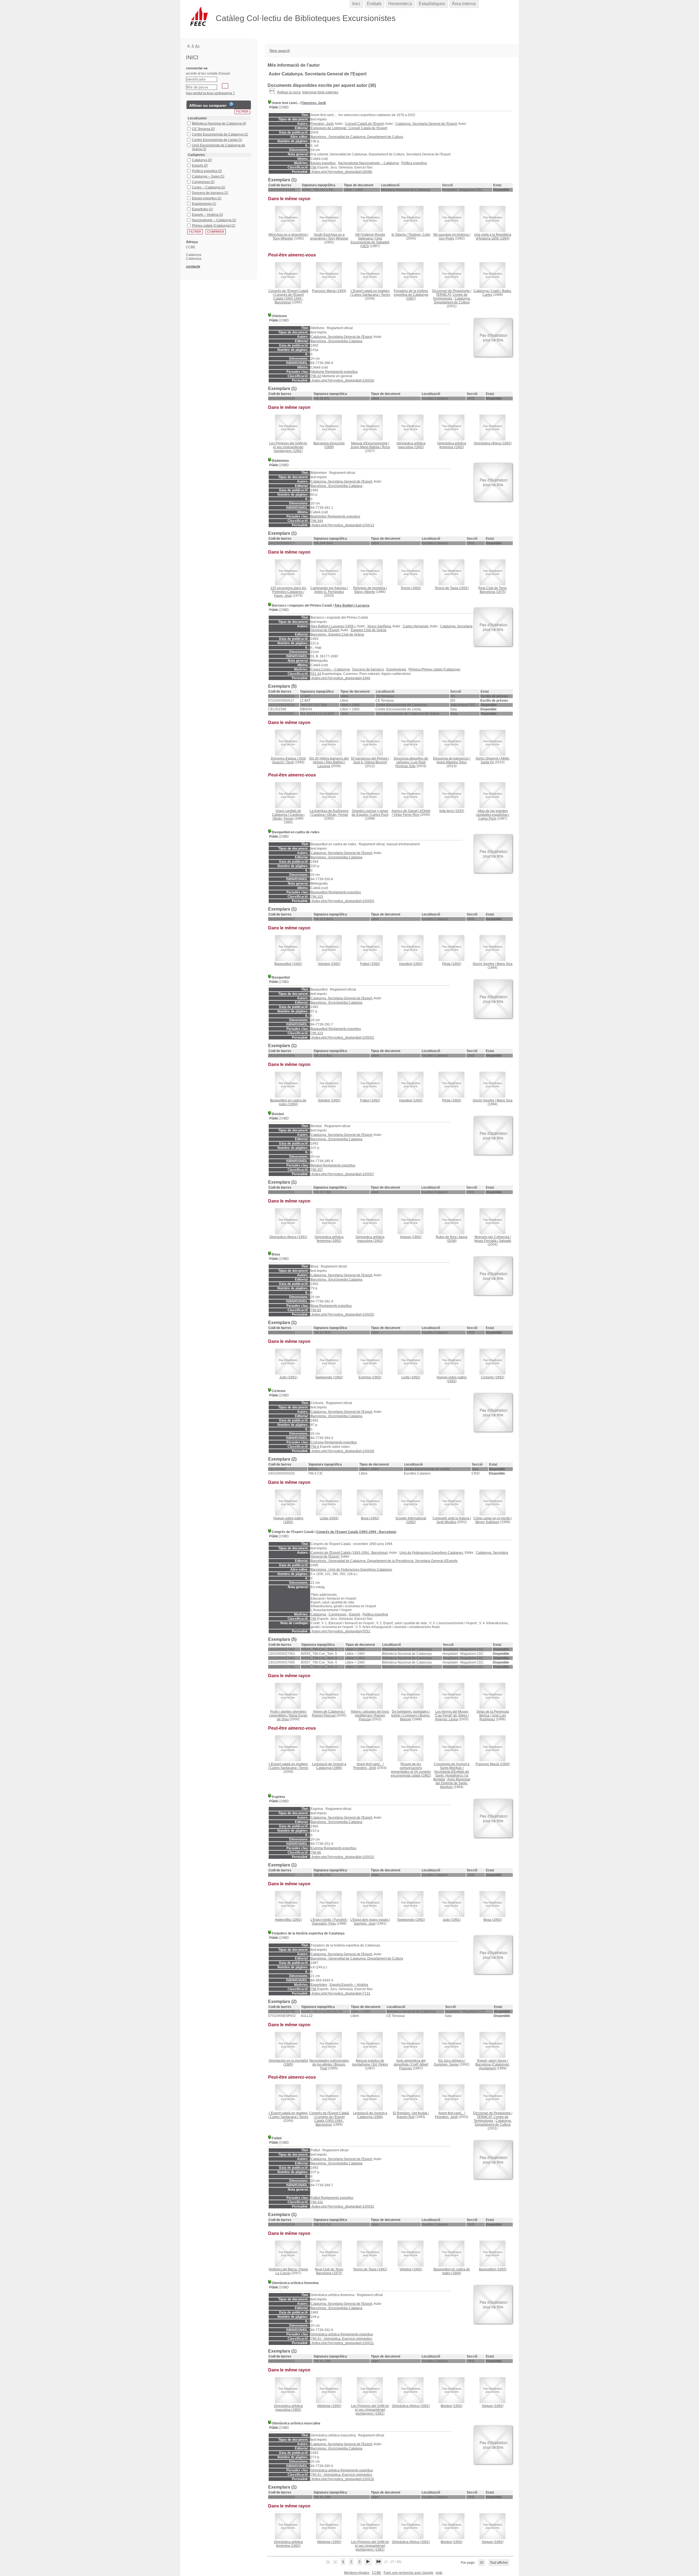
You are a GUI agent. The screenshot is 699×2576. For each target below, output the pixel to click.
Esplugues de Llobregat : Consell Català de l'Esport (349, 128)
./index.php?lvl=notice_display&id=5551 (340, 1631)
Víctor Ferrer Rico (406, 815)
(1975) (493, 590)
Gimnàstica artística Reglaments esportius (342, 2334)
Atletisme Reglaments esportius (334, 372)
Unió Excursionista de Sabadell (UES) (370, 242)
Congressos (337, 1614)
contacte (193, 266)
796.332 (317, 2202)
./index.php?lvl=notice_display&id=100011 (342, 2343)
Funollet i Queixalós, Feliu (330, 1922)
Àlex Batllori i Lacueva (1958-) (333, 626)
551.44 (316, 674)
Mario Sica (505, 964)
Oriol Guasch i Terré (289, 760)
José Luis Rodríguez (493, 1717)
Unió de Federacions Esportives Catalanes (431, 1553)
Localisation (197, 118)
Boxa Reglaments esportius (331, 1306)
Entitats (374, 4)
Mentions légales (357, 2573)
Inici (356, 4)
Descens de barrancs (368, 669)
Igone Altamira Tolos (452, 762)
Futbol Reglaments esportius (332, 2198)
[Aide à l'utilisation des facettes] (231, 104)
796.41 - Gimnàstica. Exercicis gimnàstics (341, 2339)
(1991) (288, 447)
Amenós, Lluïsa (446, 1719)
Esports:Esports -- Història (349, 1985)
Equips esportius (323, 163)
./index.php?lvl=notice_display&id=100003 (342, 901)
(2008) (452, 1239)
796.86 (316, 1853)
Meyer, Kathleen (487, 1522)
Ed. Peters (380, 2064)
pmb (439, 2573)
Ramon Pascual (324, 1715)
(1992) (411, 445)
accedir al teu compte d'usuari (208, 73)
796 (314, 167)
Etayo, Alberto (365, 592)
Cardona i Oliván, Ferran (289, 817)
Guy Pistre (446, 238)
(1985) (288, 2063)
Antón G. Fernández (329, 592)
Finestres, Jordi (314, 103)
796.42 (316, 376)
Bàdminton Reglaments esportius (335, 516)
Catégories (196, 155)
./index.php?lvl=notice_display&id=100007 (342, 1174)
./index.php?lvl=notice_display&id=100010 (342, 1857)
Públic (274, 107)
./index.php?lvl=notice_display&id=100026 (342, 380)
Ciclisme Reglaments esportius (334, 1442)
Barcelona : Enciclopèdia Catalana (337, 341)
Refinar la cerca (289, 92)
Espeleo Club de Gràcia (369, 630)
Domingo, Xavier (446, 2064)
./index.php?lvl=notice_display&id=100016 (342, 2479)
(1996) (329, 1766)
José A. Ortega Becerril (370, 762)
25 (482, 2563)
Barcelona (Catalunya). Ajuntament (493, 2066)
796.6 (315, 1447)
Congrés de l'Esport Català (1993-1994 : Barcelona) (288, 299)
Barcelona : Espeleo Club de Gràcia (337, 634)
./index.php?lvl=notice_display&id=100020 (342, 1314)
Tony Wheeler (283, 238)
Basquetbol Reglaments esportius (336, 892)
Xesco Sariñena (379, 626)
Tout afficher (499, 2563)
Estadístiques (432, 4)
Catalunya (318, 1614)
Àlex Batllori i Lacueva (352, 605)
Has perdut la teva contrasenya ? (210, 93)
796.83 (316, 1310)
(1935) (452, 811)
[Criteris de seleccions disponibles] (272, 92)
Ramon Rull (406, 2117)
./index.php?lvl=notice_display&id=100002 (342, 1038)
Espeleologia (396, 669)
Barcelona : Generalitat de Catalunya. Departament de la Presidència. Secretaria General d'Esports (384, 1561)
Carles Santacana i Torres (371, 295)
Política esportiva (414, 163)
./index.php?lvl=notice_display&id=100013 (342, 525)
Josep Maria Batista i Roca (370, 447)
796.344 (317, 521)
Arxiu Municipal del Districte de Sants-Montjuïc (453, 1783)
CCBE (377, 2573)
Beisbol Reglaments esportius (333, 1165)
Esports (355, 1614)
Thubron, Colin (419, 235)
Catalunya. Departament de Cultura (452, 300)
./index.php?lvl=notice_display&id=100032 (342, 2206)
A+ (198, 46)
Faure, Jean (283, 596)
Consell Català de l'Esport (364, 124)
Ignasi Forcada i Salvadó (493, 1241)
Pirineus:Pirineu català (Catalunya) (434, 669)
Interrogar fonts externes (320, 92)
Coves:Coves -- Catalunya (330, 669)
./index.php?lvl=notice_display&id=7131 (340, 1993)
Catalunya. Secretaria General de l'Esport (426, 124)
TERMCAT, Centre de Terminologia (450, 297)
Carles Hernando (416, 626)
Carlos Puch (379, 815)
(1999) (329, 445)
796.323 (317, 897)
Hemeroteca (400, 4)
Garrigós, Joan (365, 1924)
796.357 (317, 1170)
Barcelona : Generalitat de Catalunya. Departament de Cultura (357, 137)
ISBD (285, 107)
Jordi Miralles (446, 1522)
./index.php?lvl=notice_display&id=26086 (341, 172)
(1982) (411, 1770)
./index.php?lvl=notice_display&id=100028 (342, 1451)
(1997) (411, 295)
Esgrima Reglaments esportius (334, 1848)
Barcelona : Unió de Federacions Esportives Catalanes (351, 1570)
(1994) (493, 237)
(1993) (329, 291)
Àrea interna (464, 4)
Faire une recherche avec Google (408, 2573)
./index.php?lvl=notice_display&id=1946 (340, 678)
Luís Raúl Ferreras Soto (411, 764)
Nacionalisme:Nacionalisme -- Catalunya (368, 163)
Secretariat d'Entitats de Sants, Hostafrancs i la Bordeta (451, 1776)
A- (189, 46)
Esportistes (319, 1985)
